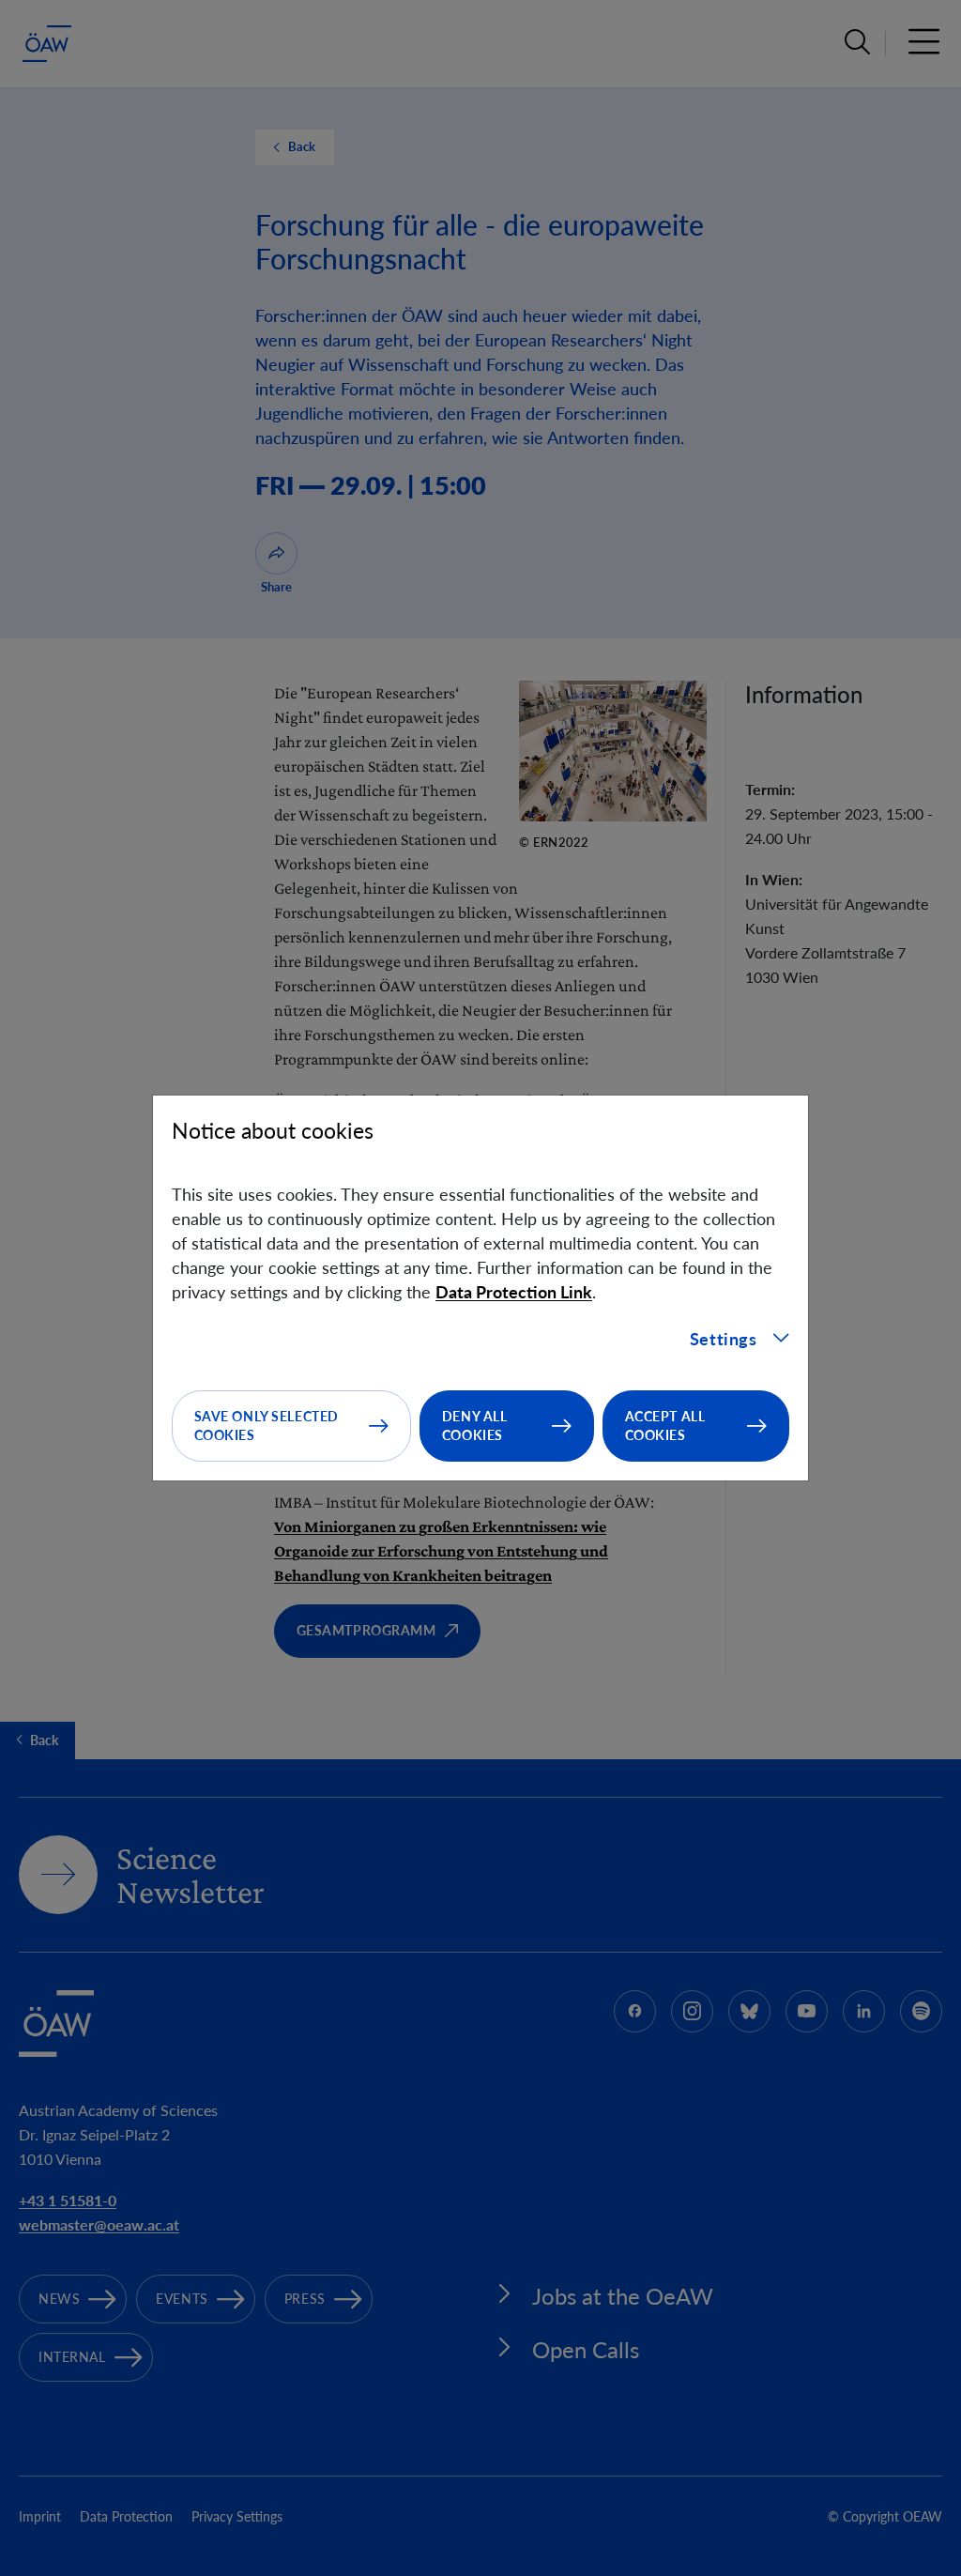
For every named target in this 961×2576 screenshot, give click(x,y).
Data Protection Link (514, 1292)
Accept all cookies (665, 1426)
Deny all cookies (475, 1426)
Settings (724, 1339)
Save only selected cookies (267, 1426)
